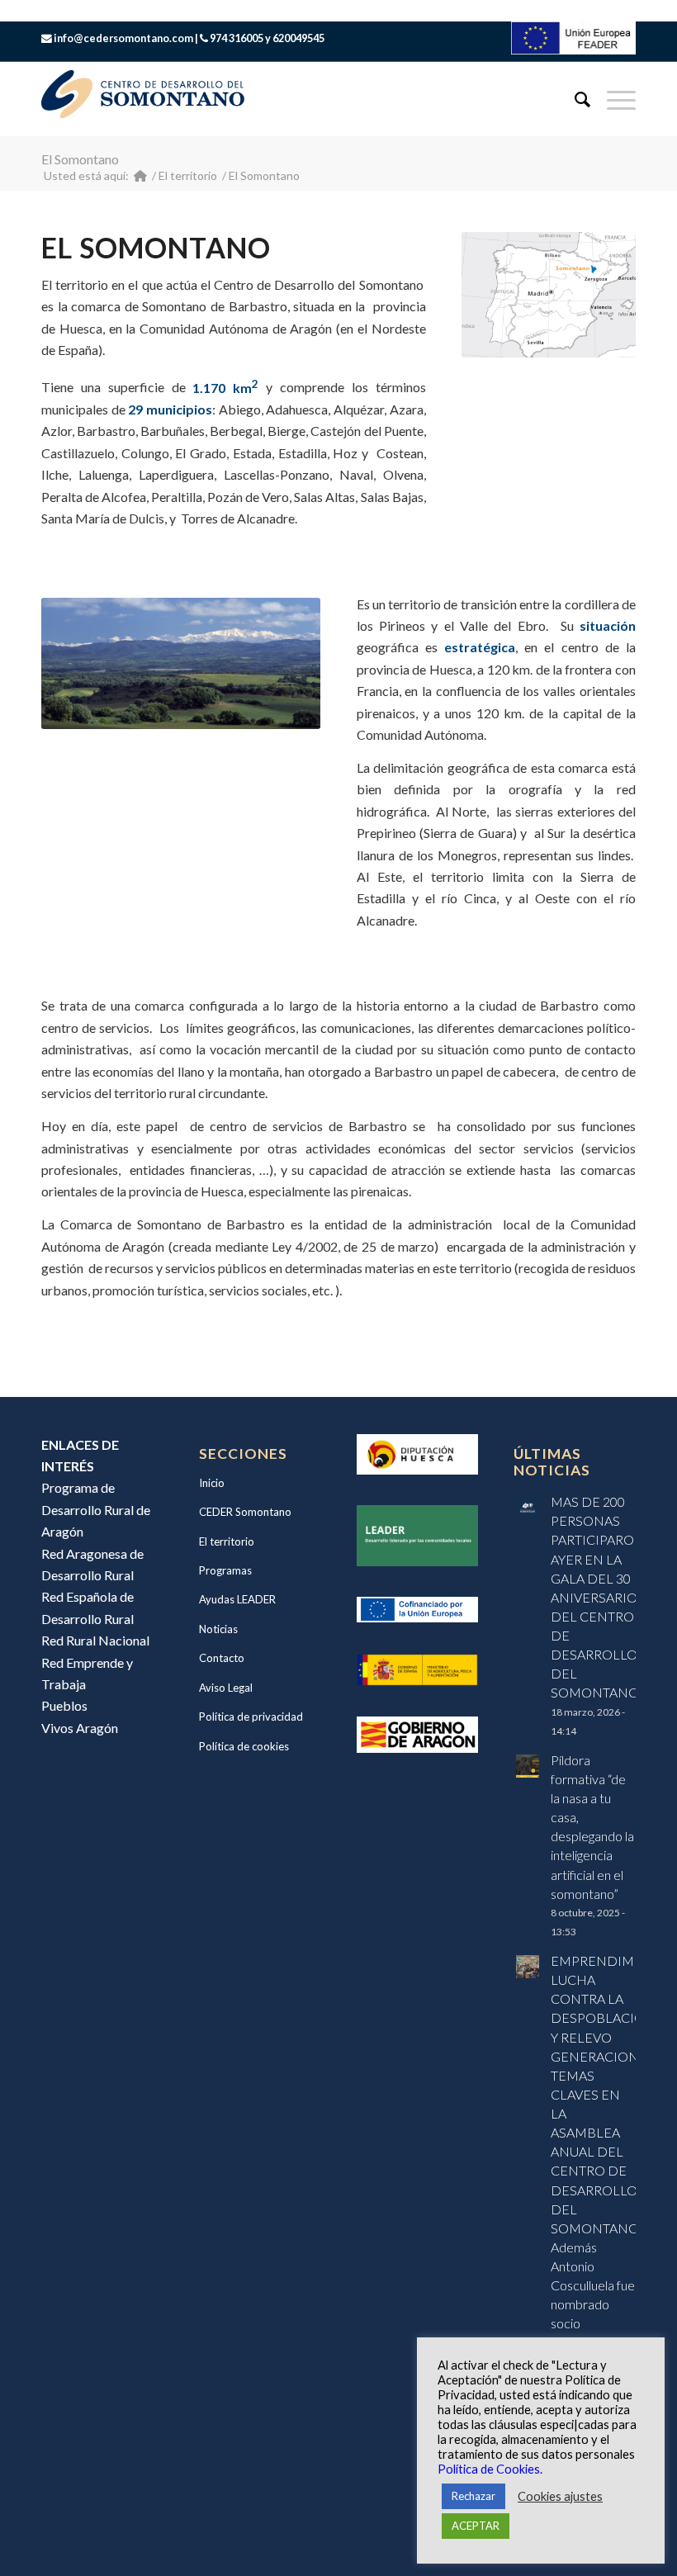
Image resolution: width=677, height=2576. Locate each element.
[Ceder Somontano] (140, 175)
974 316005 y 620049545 (267, 38)
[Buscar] (574, 99)
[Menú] (613, 99)
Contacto (222, 1658)
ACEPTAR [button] (476, 2526)
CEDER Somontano (245, 1512)
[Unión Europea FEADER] (574, 49)
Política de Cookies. (490, 2469)
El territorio (227, 1541)
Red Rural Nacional (95, 1640)
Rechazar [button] (473, 2496)
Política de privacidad (251, 1717)
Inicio (212, 1483)
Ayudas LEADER (237, 1599)
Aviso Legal (226, 1688)
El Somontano (80, 159)
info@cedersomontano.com (123, 38)
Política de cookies (244, 1746)
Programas (225, 1570)
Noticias (218, 1629)
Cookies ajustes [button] (560, 2496)
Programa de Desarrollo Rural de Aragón (96, 1509)
